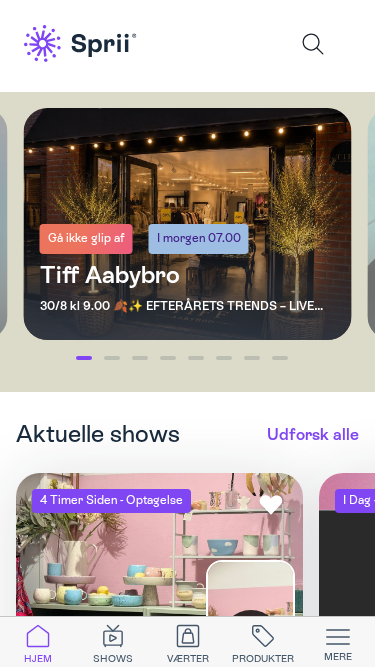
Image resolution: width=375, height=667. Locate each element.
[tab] (37, 642)
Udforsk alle (313, 434)
